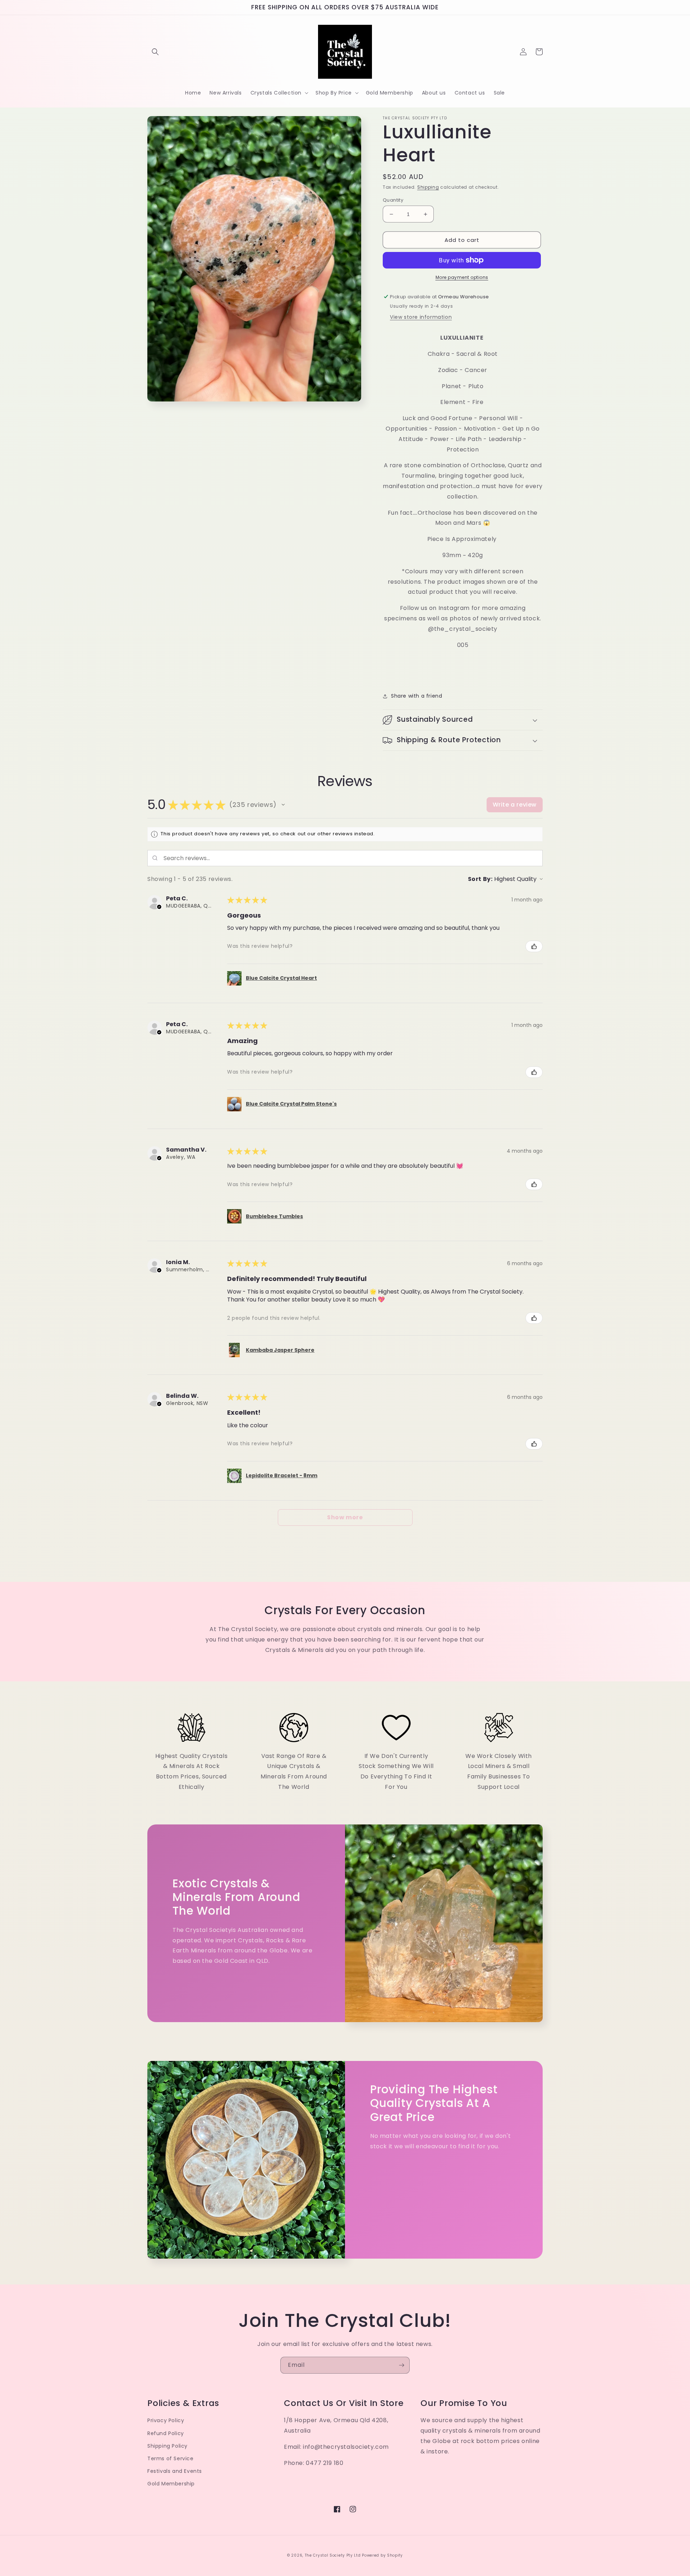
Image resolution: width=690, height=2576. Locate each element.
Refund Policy (166, 2433)
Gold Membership (171, 2484)
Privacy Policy (166, 2420)
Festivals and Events (175, 2471)
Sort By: (480, 879)
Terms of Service (171, 2458)
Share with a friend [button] (417, 696)
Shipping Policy (167, 2446)
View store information (421, 317)
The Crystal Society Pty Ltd (333, 2555)
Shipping (428, 187)
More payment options (462, 277)
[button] (155, 52)
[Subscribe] (401, 2365)
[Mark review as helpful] (534, 946)
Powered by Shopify (382, 2555)
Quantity (393, 200)
